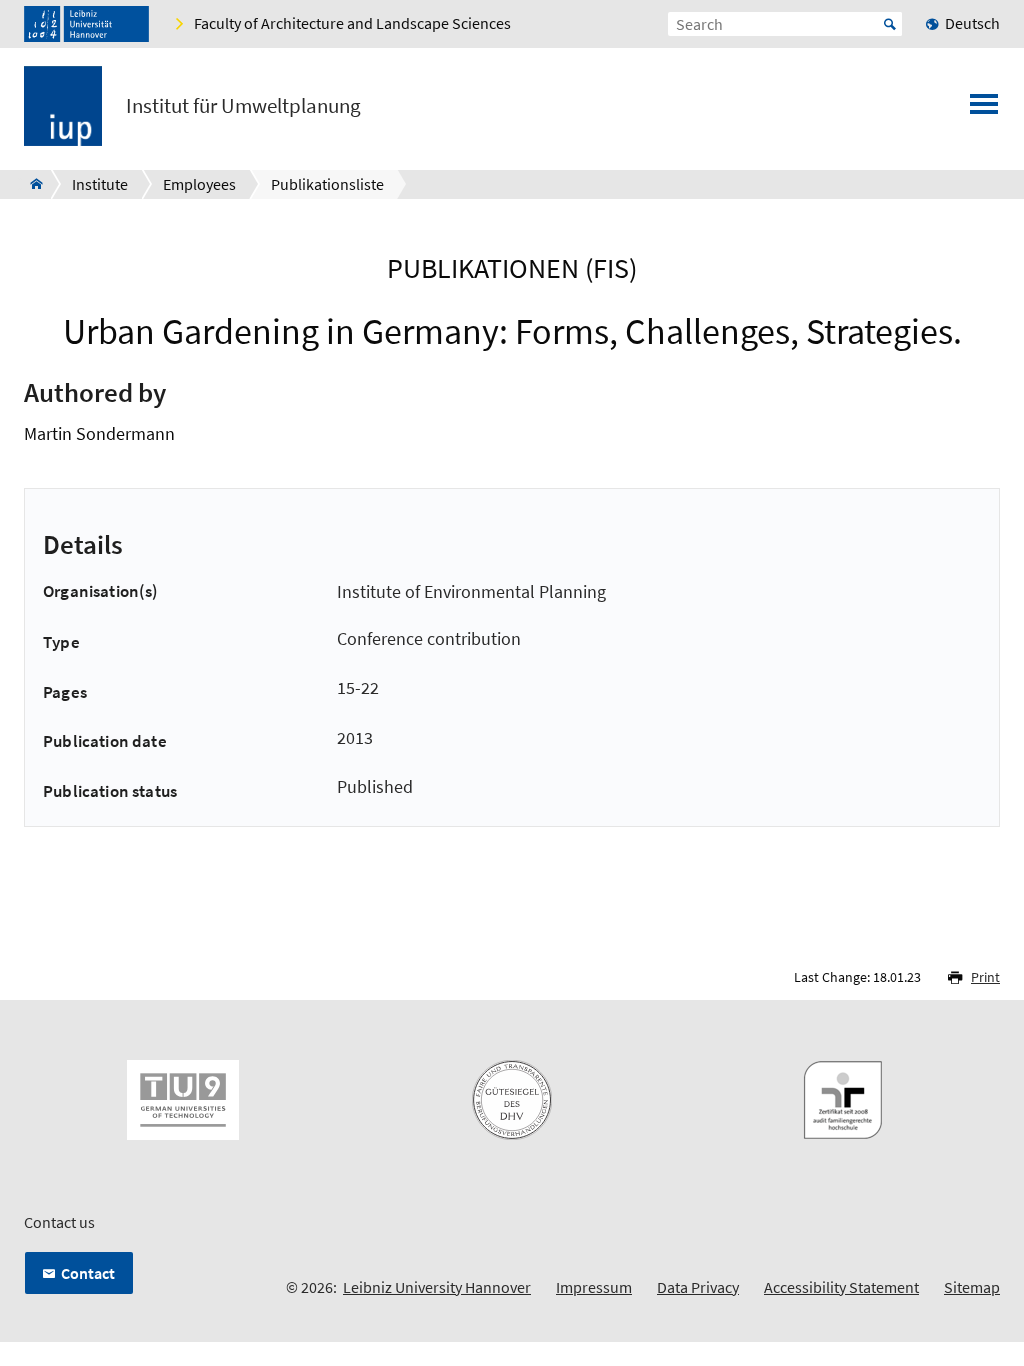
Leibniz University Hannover (437, 1287)
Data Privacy (698, 1287)
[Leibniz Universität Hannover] (86, 24)
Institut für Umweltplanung (243, 106)
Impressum (594, 1287)
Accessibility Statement (841, 1287)
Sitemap (972, 1287)
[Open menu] (984, 110)
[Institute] (30, 184)
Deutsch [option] (972, 23)
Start (890, 24)
